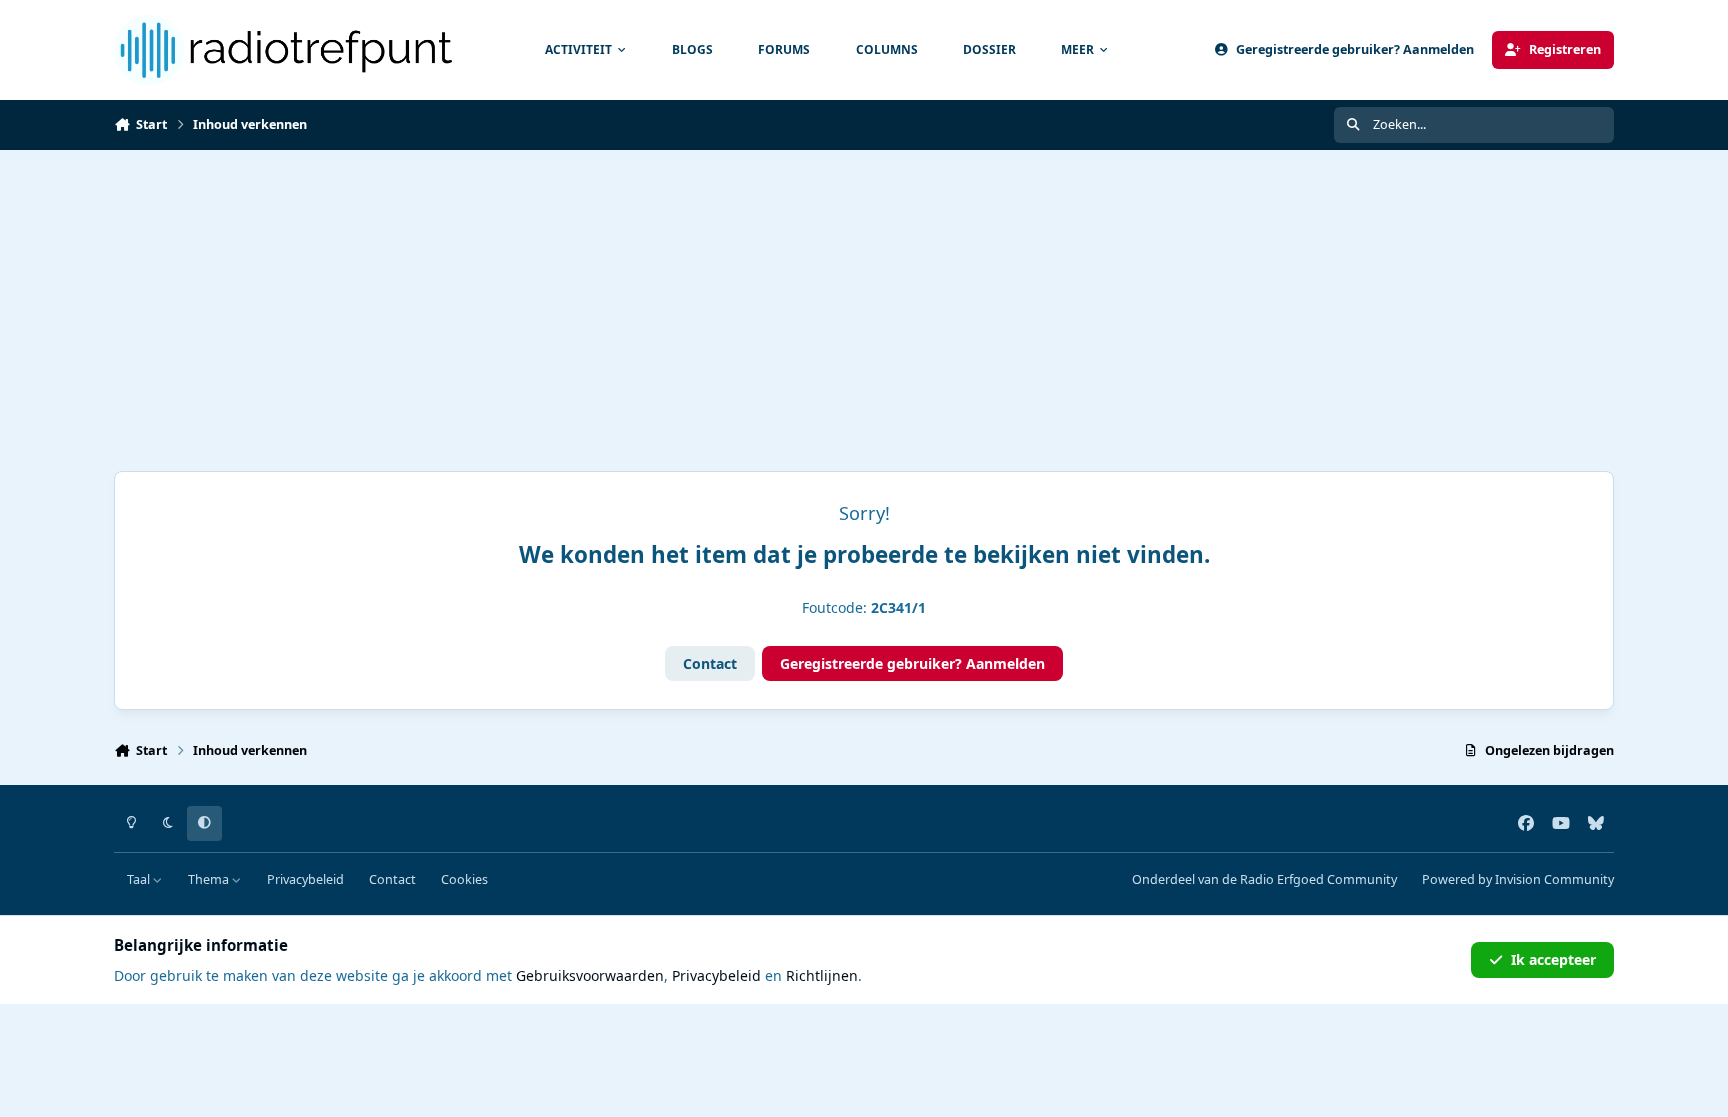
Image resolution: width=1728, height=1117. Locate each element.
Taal (140, 879)
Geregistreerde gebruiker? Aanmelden (912, 663)
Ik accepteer (1553, 959)
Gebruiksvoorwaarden (590, 975)
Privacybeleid (305, 879)
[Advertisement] (864, 300)
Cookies (464, 879)
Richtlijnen (822, 975)
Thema (210, 879)
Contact (710, 663)
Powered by (1518, 879)
